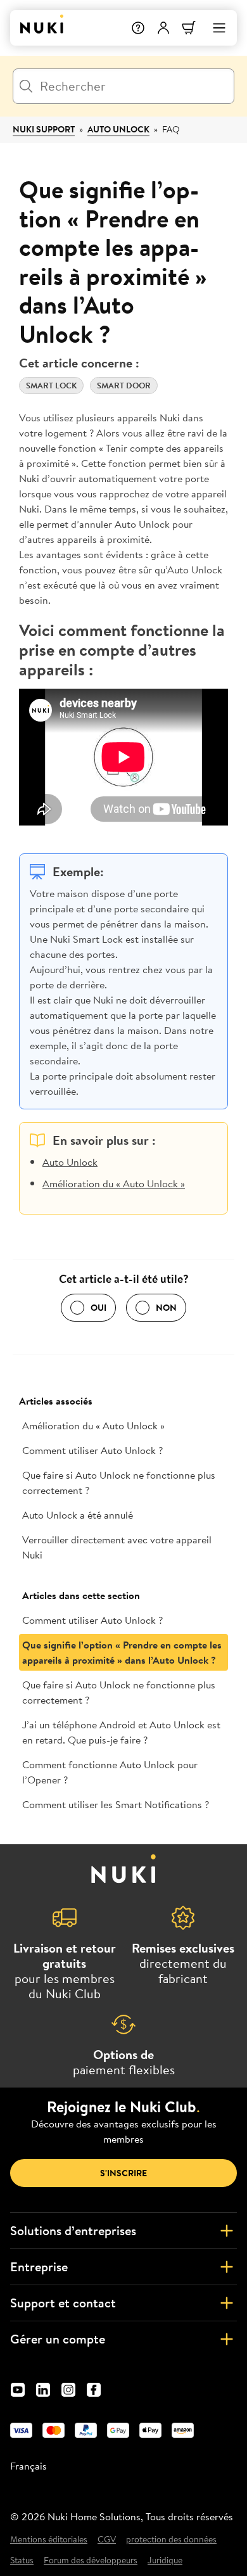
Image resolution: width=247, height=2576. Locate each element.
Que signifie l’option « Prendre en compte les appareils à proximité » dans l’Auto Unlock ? (122, 1652)
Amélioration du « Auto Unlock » (114, 1183)
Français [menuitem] (28, 2466)
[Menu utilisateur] (163, 28)
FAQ (171, 129)
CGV (107, 2540)
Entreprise (39, 2267)
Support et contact (63, 2303)
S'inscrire (123, 2173)
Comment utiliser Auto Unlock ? (92, 1450)
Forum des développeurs (91, 2560)
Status (22, 2560)
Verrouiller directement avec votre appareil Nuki (117, 1547)
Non (166, 1308)
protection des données (171, 2540)
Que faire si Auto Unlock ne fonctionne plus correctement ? (119, 1482)
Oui (98, 1308)
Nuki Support (44, 129)
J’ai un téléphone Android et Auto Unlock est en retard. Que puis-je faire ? (121, 1732)
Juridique (165, 2560)
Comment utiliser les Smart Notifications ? (116, 1804)
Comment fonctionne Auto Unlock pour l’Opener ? (110, 1772)
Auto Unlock (118, 129)
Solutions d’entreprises (73, 2230)
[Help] (138, 28)
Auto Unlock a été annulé (78, 1515)
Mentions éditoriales (49, 2540)
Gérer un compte (58, 2339)
